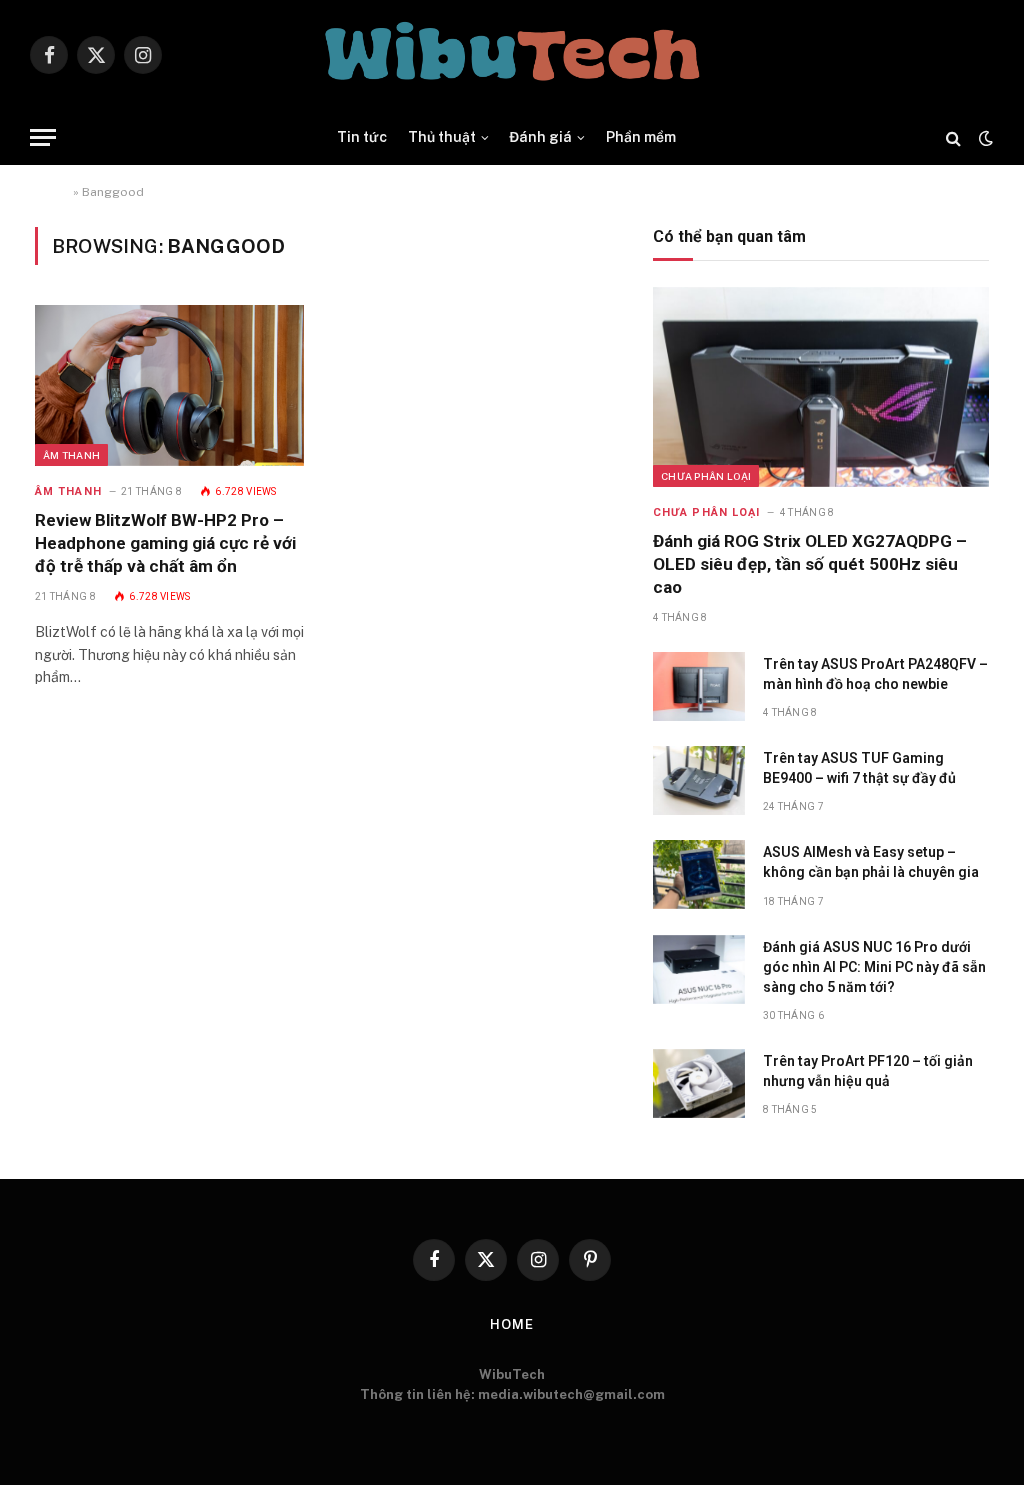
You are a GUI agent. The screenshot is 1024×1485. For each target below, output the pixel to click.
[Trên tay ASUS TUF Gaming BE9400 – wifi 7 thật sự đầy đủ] (699, 780)
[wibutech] (512, 55)
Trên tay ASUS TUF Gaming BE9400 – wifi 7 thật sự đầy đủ (859, 768)
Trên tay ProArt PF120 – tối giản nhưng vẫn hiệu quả (868, 1071)
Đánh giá (540, 137)
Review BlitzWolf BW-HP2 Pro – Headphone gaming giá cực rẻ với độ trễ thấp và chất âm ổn (165, 543)
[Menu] (43, 137)
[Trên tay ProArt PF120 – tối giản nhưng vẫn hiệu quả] (699, 1083)
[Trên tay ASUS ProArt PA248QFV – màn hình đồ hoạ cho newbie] (699, 686)
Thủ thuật (442, 137)
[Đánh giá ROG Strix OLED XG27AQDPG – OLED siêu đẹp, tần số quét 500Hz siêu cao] (821, 387)
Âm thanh (71, 455)
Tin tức (362, 137)
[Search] (953, 137)
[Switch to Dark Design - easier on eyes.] (984, 138)
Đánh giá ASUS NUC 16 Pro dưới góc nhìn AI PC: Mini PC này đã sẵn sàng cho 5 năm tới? (874, 967)
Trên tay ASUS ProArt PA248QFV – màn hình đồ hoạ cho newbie (875, 674)
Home (52, 192)
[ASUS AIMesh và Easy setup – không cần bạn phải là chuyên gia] (699, 874)
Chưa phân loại (706, 476)
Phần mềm (641, 137)
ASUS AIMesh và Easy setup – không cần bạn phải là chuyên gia (871, 862)
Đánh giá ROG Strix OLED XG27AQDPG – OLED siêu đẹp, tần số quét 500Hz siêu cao (810, 564)
